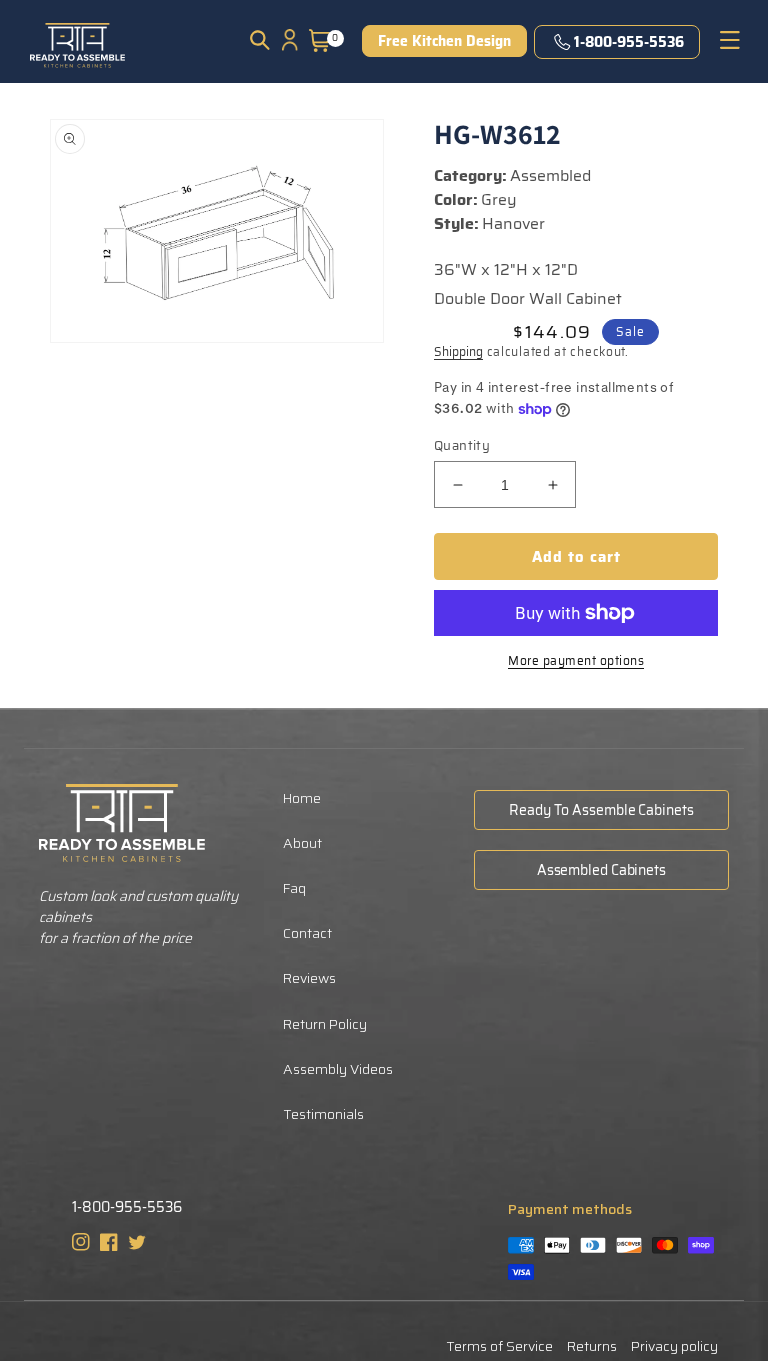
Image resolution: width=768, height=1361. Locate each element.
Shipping (458, 351)
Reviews (309, 978)
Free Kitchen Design (444, 41)
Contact (307, 933)
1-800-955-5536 (629, 42)
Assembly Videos (338, 1069)
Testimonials (323, 1114)
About (302, 843)
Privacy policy (674, 1346)
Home (302, 798)
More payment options (576, 661)
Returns (592, 1346)
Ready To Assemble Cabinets (601, 810)
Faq (294, 888)
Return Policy (325, 1024)
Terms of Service (499, 1346)
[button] (260, 40)
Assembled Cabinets (601, 870)
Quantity (462, 446)
